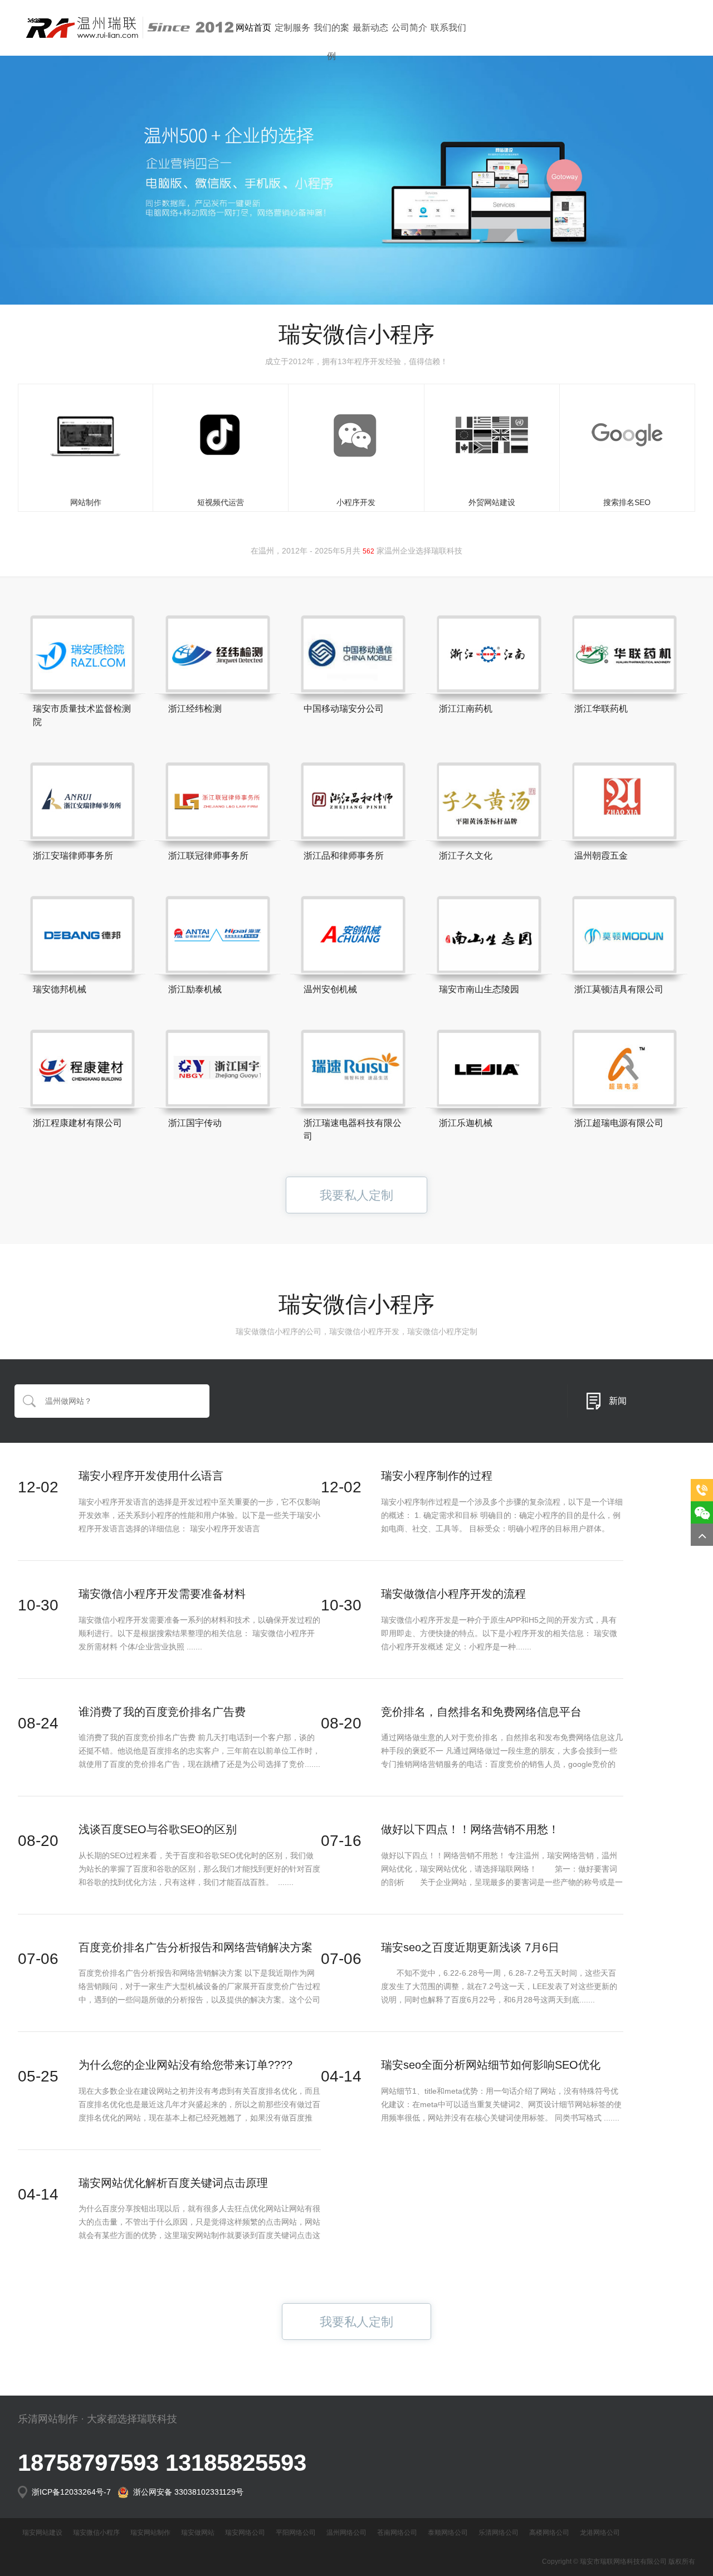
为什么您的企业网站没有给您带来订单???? (185, 2065)
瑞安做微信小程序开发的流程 (453, 1594)
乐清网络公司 (499, 2533)
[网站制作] (86, 435)
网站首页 (253, 28)
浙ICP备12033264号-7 (72, 2492)
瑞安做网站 (198, 2533)
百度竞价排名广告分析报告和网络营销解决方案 (196, 1947)
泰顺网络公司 (448, 2533)
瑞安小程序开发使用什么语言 (151, 1476)
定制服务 (292, 28)
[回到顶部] (702, 1535)
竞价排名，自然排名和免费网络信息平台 (481, 1712)
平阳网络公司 (296, 2533)
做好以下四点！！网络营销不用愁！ (470, 1829)
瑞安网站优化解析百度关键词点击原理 (173, 2183)
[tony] (492, 435)
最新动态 (370, 28)
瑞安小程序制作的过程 (437, 1476)
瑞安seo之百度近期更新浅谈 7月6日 (470, 1947)
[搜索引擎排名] (627, 435)
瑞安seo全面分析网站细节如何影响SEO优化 (491, 2065)
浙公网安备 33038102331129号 (186, 2492)
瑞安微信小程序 (96, 2533)
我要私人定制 (356, 1195)
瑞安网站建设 (42, 2533)
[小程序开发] (356, 435)
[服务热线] (702, 1490)
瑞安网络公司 (245, 2533)
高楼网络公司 (549, 2533)
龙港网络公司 (600, 2533)
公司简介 (409, 28)
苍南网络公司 (397, 2533)
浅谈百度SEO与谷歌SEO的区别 (158, 1829)
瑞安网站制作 (150, 2533)
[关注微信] (702, 1512)
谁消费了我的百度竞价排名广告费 (162, 1712)
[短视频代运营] (221, 435)
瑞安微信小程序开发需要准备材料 (162, 1594)
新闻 (618, 1401)
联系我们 (448, 28)
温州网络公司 (346, 2533)
